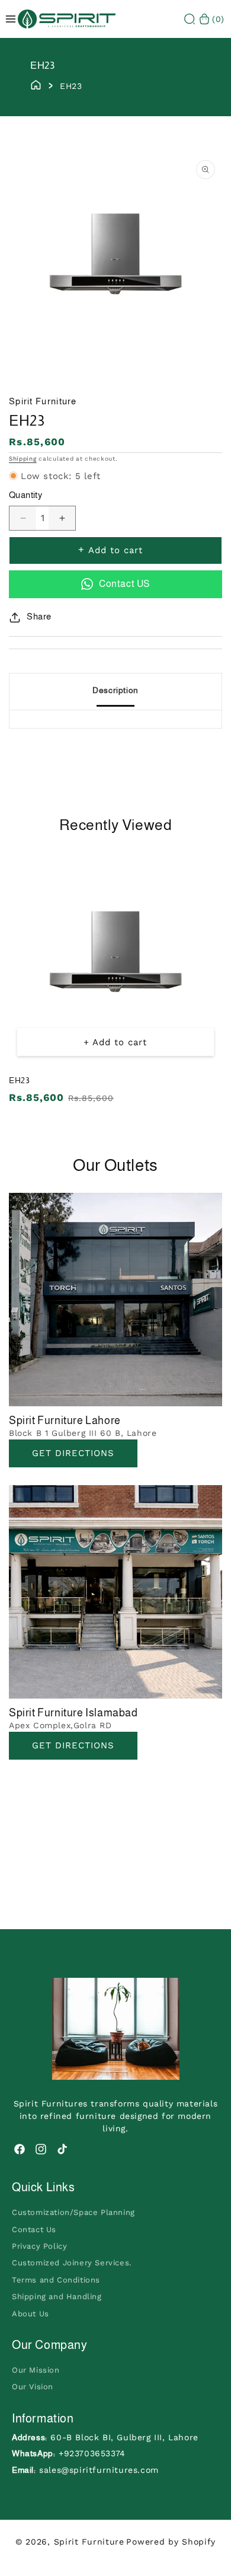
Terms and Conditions (56, 2280)
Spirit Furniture (89, 2542)
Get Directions (73, 1453)
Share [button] (39, 616)
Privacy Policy (39, 2246)
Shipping (23, 459)
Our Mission (36, 2370)
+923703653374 (92, 2453)
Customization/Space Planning (73, 2212)
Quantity (25, 495)
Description (115, 690)
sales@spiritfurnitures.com (99, 2470)
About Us (31, 2314)
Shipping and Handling (57, 2296)
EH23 (19, 1080)
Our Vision (33, 2387)
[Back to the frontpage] (36, 84)
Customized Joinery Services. (72, 2263)
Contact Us (34, 2229)
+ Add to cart (115, 1042)
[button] (190, 19)
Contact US (124, 584)
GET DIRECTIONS (73, 1745)
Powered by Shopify (171, 2542)
